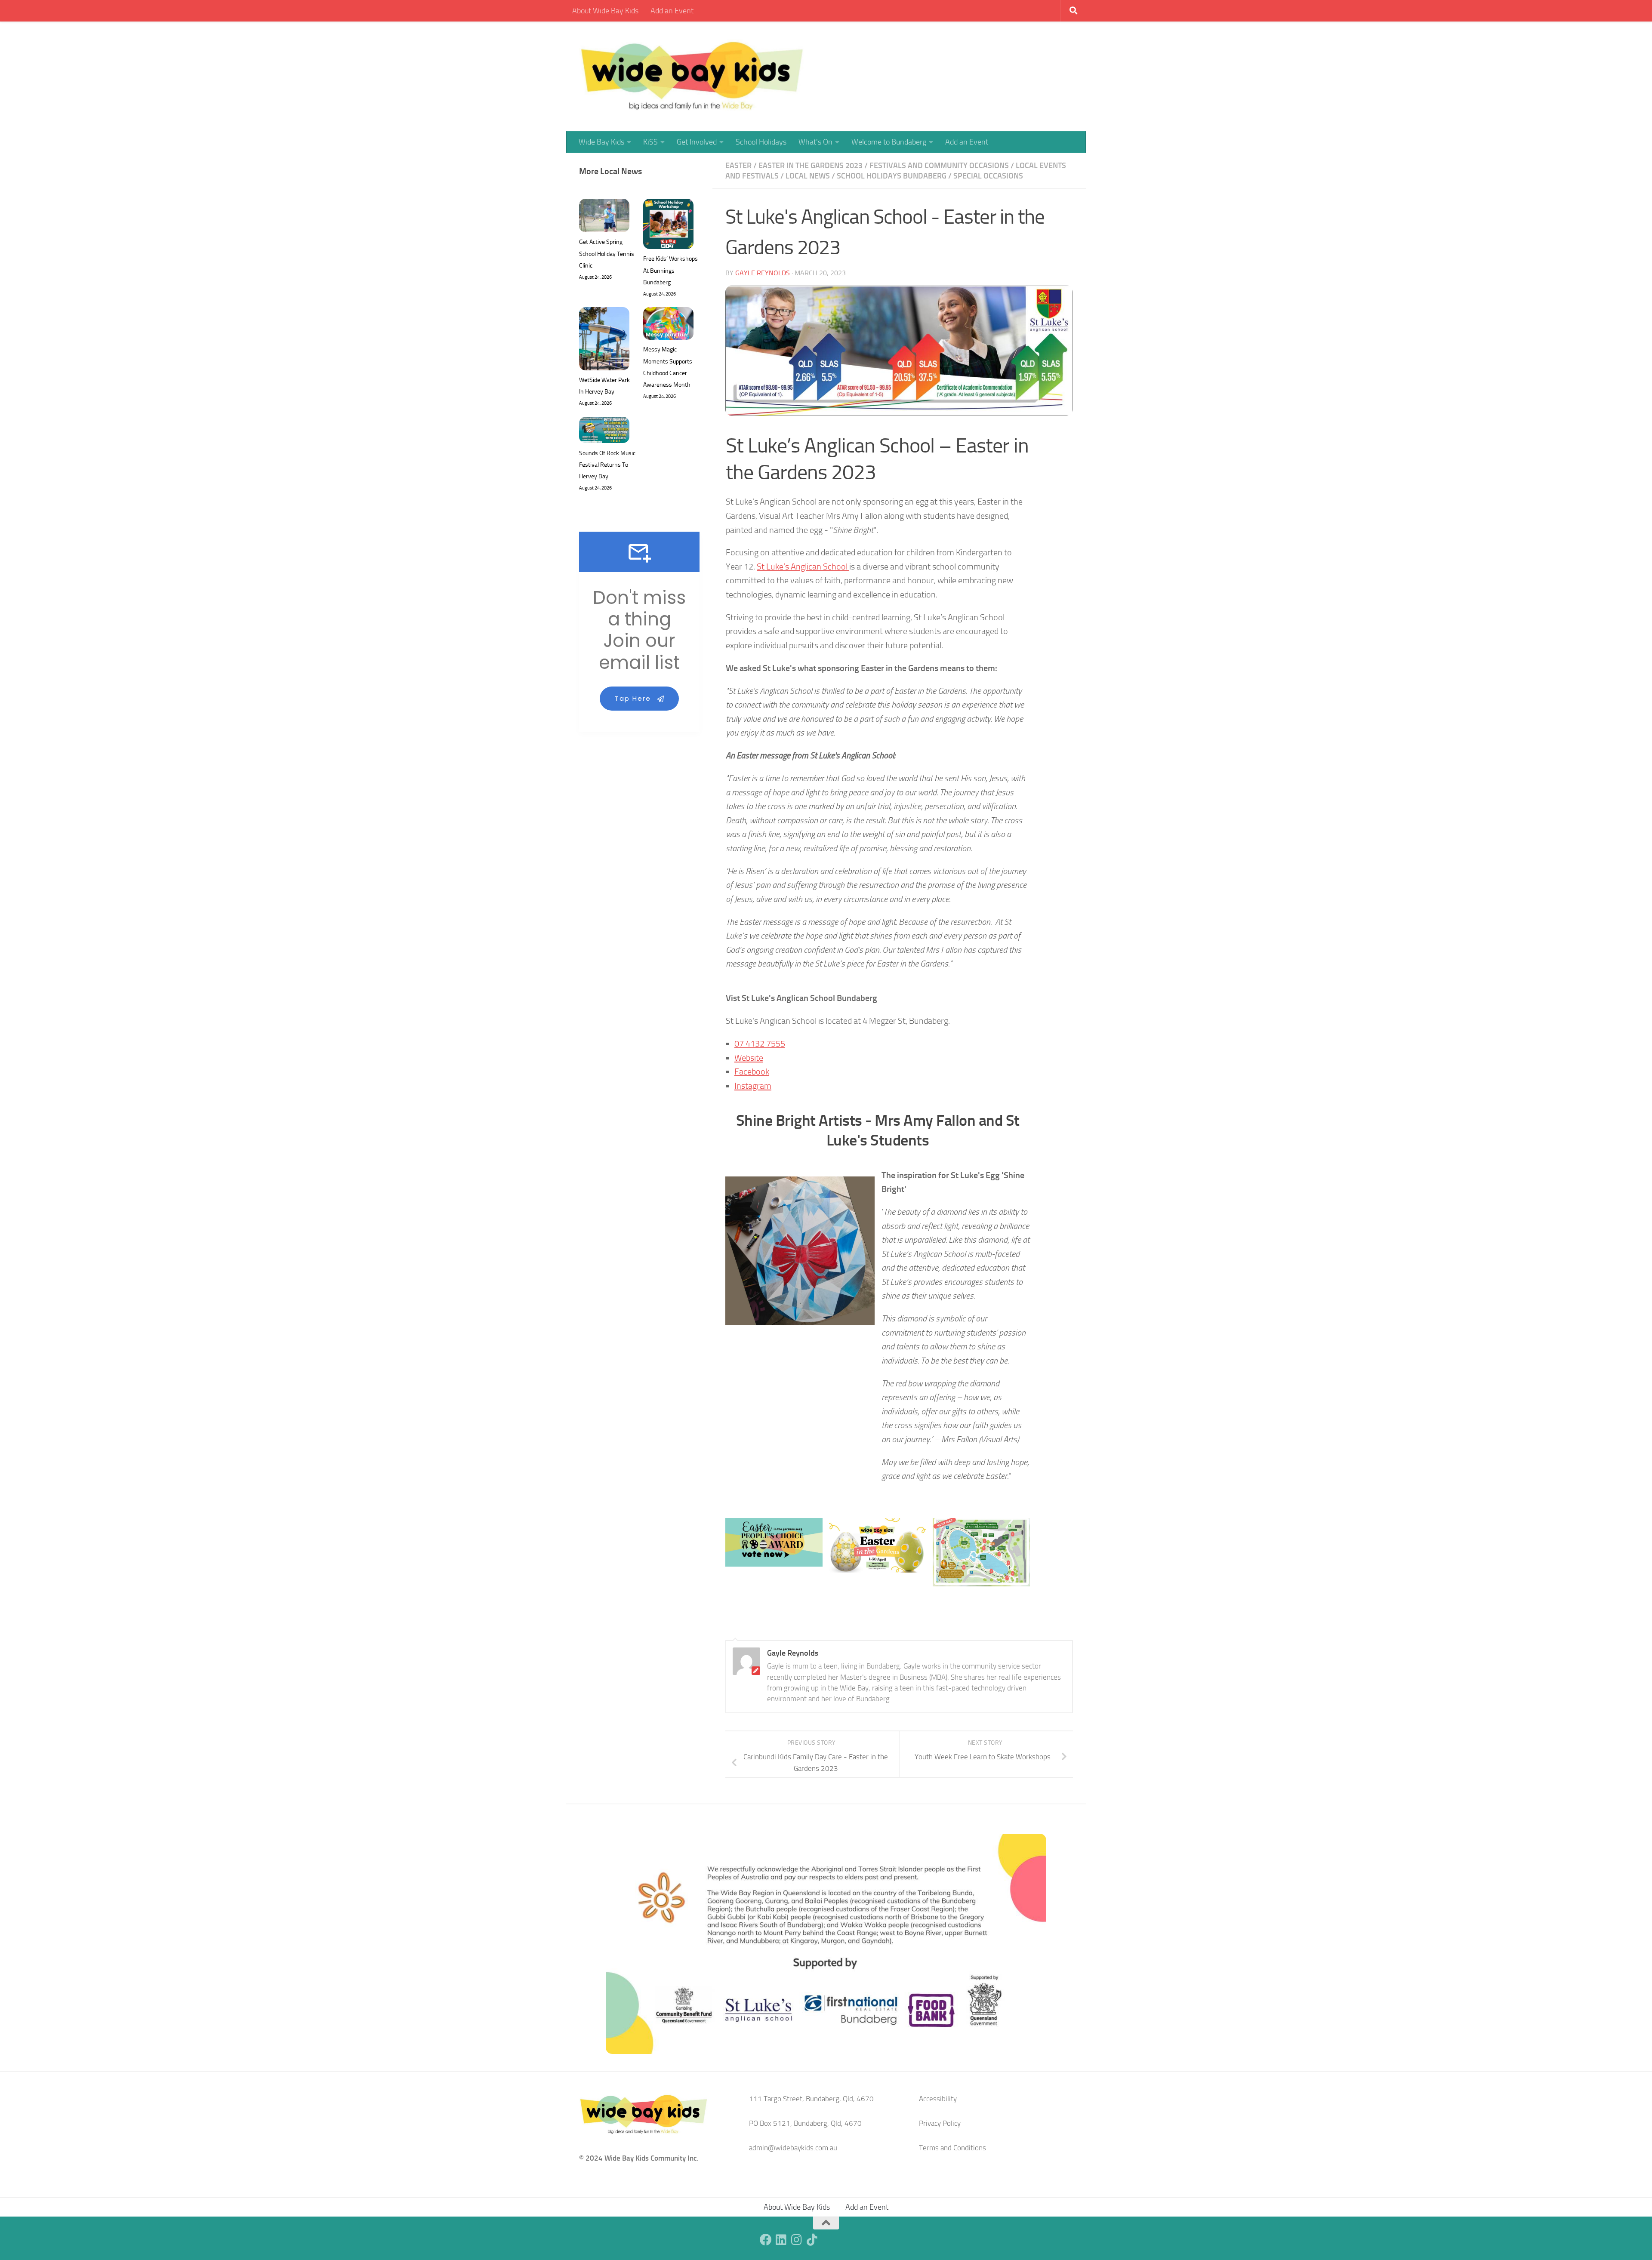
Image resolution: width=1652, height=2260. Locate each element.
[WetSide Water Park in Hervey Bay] (604, 341)
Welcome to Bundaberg (889, 142)
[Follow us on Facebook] (766, 2240)
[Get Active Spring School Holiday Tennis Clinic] (604, 217)
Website (749, 1058)
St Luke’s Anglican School (803, 567)
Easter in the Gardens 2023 (811, 166)
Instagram (753, 1086)
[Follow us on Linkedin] (781, 2240)
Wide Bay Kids (601, 142)
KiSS (650, 142)
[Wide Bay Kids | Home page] (692, 76)
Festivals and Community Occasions (939, 166)
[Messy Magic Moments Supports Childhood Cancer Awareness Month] (668, 325)
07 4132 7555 (760, 1044)
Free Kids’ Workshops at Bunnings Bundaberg (670, 270)
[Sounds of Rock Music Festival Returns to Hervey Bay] (604, 432)
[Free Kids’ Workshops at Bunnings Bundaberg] (668, 226)
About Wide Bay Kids (605, 11)
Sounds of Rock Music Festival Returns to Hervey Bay (607, 465)
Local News (808, 176)
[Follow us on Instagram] (797, 2240)
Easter (738, 166)
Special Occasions (988, 176)
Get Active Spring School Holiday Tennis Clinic (607, 254)
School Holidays (761, 142)
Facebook (752, 1071)
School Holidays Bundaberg (892, 176)
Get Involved (697, 142)
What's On (815, 142)
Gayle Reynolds (763, 273)
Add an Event (672, 11)
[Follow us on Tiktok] (812, 2240)
